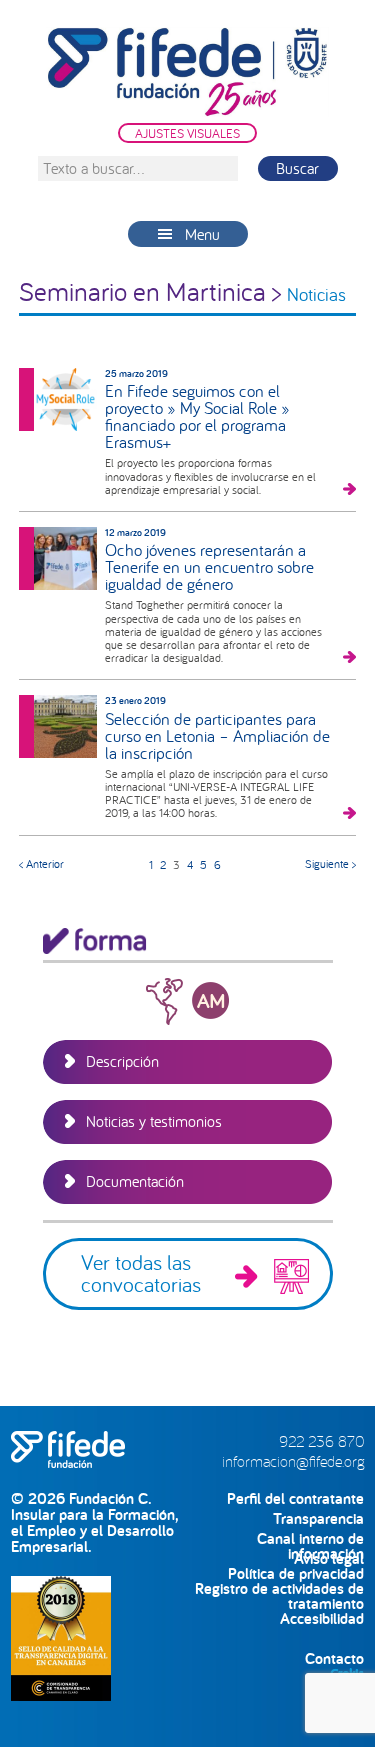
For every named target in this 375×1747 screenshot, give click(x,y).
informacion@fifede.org (293, 1461)
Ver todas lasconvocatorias (141, 1273)
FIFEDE (188, 72)
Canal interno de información (310, 1538)
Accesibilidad (322, 1618)
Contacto (334, 1658)
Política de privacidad (296, 1573)
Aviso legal (329, 1558)
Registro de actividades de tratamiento (279, 1588)
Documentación (135, 1181)
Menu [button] (202, 234)
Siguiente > (330, 863)
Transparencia (318, 1518)
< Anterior (41, 863)
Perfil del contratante (295, 1498)
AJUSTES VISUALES (187, 133)
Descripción (122, 1061)
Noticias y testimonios (154, 1121)
